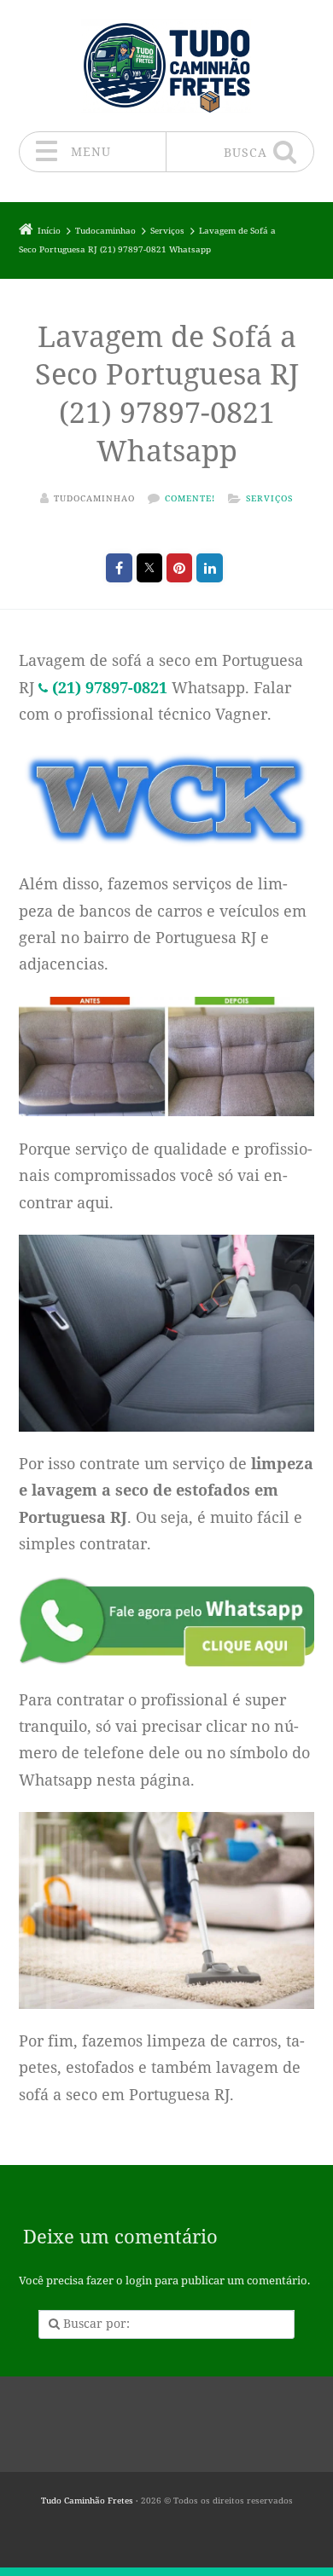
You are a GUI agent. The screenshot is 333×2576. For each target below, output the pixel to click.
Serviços (269, 498)
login (139, 2281)
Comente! (190, 498)
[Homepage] (166, 65)
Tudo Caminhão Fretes (87, 2501)
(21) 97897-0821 (110, 687)
